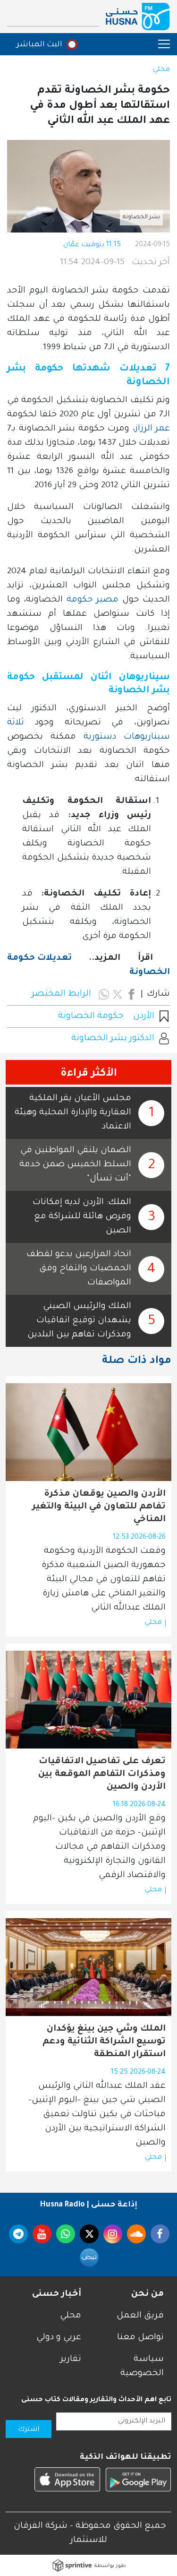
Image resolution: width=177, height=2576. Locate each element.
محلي (161, 70)
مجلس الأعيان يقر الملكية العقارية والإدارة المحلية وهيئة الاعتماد (73, 1113)
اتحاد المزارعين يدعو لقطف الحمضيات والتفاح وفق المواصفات (79, 1269)
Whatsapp (66, 2234)
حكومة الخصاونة (91, 1017)
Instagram (113, 2234)
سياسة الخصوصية (142, 2367)
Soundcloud (136, 2234)
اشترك (29, 2430)
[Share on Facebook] (131, 994)
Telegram (18, 2234)
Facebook (160, 2234)
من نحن (147, 2294)
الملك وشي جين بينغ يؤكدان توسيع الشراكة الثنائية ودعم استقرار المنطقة (104, 2042)
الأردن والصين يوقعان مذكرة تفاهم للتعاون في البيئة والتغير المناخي (99, 1507)
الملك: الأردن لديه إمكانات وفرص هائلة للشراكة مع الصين (82, 1217)
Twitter (89, 2234)
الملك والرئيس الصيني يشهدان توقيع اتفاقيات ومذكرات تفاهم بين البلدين (79, 1321)
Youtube (42, 2234)
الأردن (144, 1017)
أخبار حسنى (57, 2294)
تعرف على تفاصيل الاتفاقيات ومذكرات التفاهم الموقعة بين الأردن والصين (102, 1775)
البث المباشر (39, 45)
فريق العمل (140, 2316)
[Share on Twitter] (118, 994)
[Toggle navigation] (159, 44)
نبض (89, 2257)
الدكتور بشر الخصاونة (113, 1039)
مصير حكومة (93, 600)
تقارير (71, 2360)
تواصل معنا (140, 2338)
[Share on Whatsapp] (104, 994)
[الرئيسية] (138, 17)
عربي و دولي (59, 2338)
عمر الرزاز (153, 429)
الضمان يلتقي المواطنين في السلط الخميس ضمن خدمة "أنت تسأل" (75, 1165)
